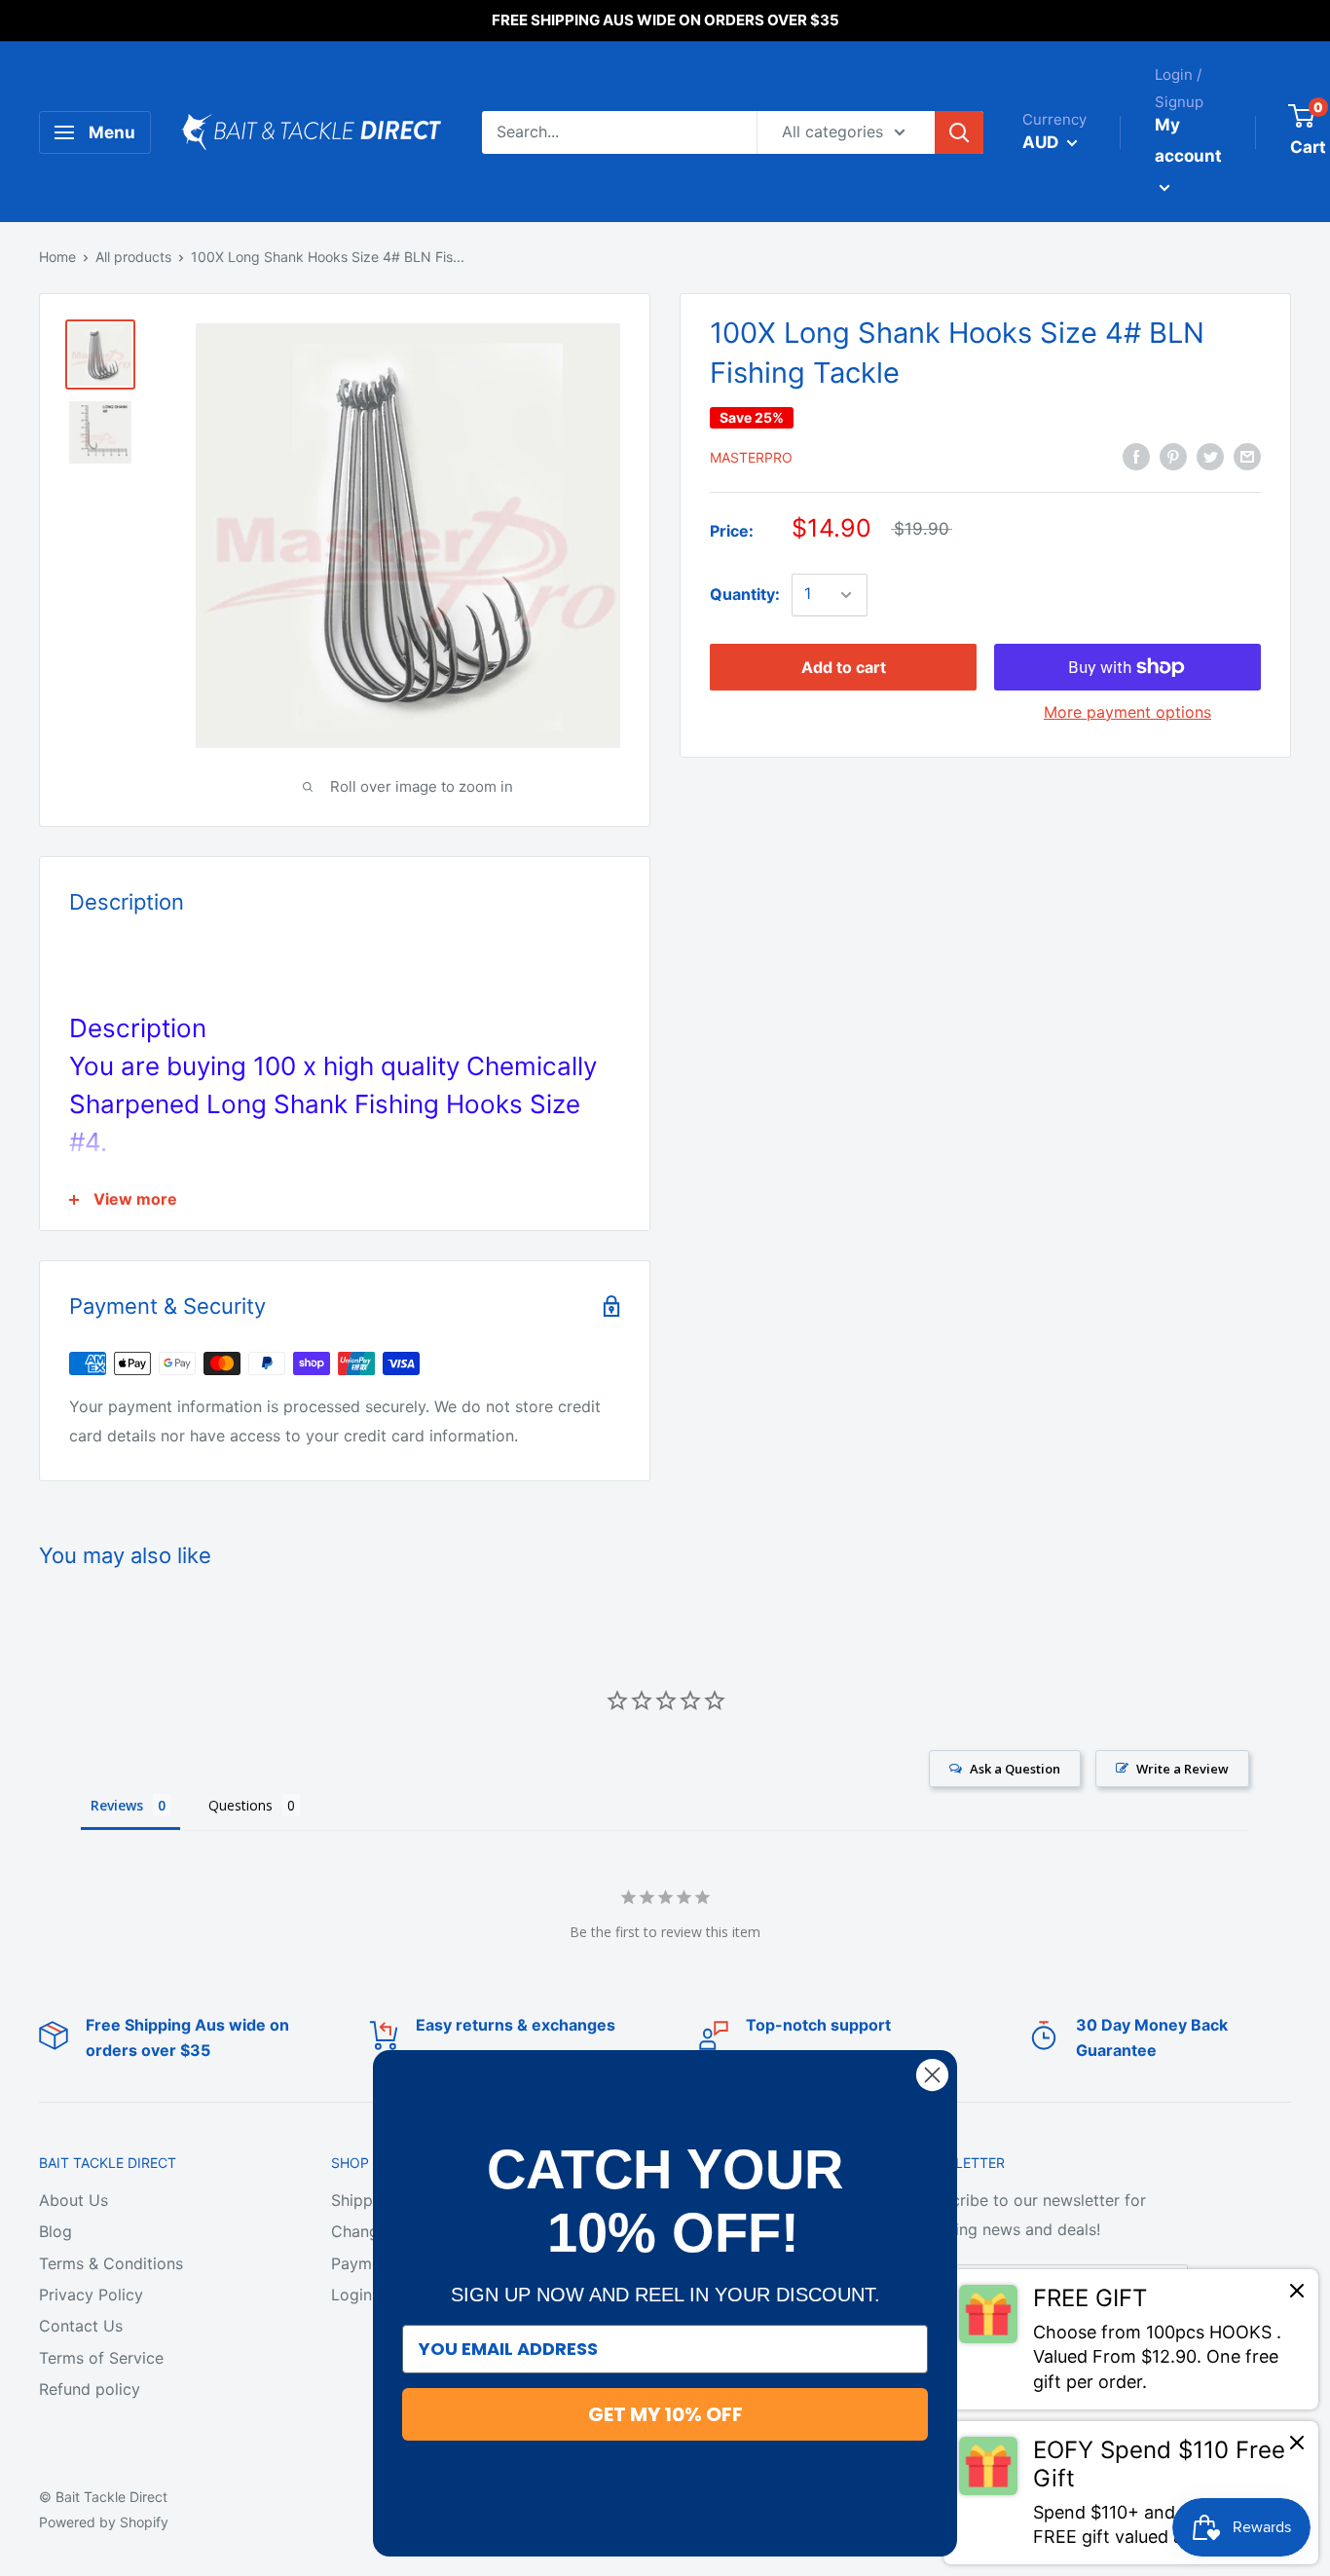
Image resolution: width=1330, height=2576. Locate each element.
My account (1188, 140)
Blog (55, 2231)
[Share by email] (1247, 456)
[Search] (959, 132)
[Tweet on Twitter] (1210, 456)
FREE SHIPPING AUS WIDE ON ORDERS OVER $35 (665, 20)
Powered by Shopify (104, 2522)
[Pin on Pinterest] (1173, 456)
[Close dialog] (932, 2075)
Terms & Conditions (111, 2263)
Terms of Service (101, 2358)
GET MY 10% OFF (665, 2414)
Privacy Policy (91, 2295)
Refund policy (90, 2389)
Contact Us (81, 2326)
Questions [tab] (240, 1805)
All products (133, 257)
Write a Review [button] (1182, 1769)
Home (57, 257)
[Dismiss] (1297, 2296)
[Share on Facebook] (1136, 456)
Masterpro (751, 457)
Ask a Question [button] (1015, 1769)
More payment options (1127, 712)
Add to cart (844, 667)
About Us (74, 2200)
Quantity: (745, 594)
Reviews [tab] (117, 1805)
